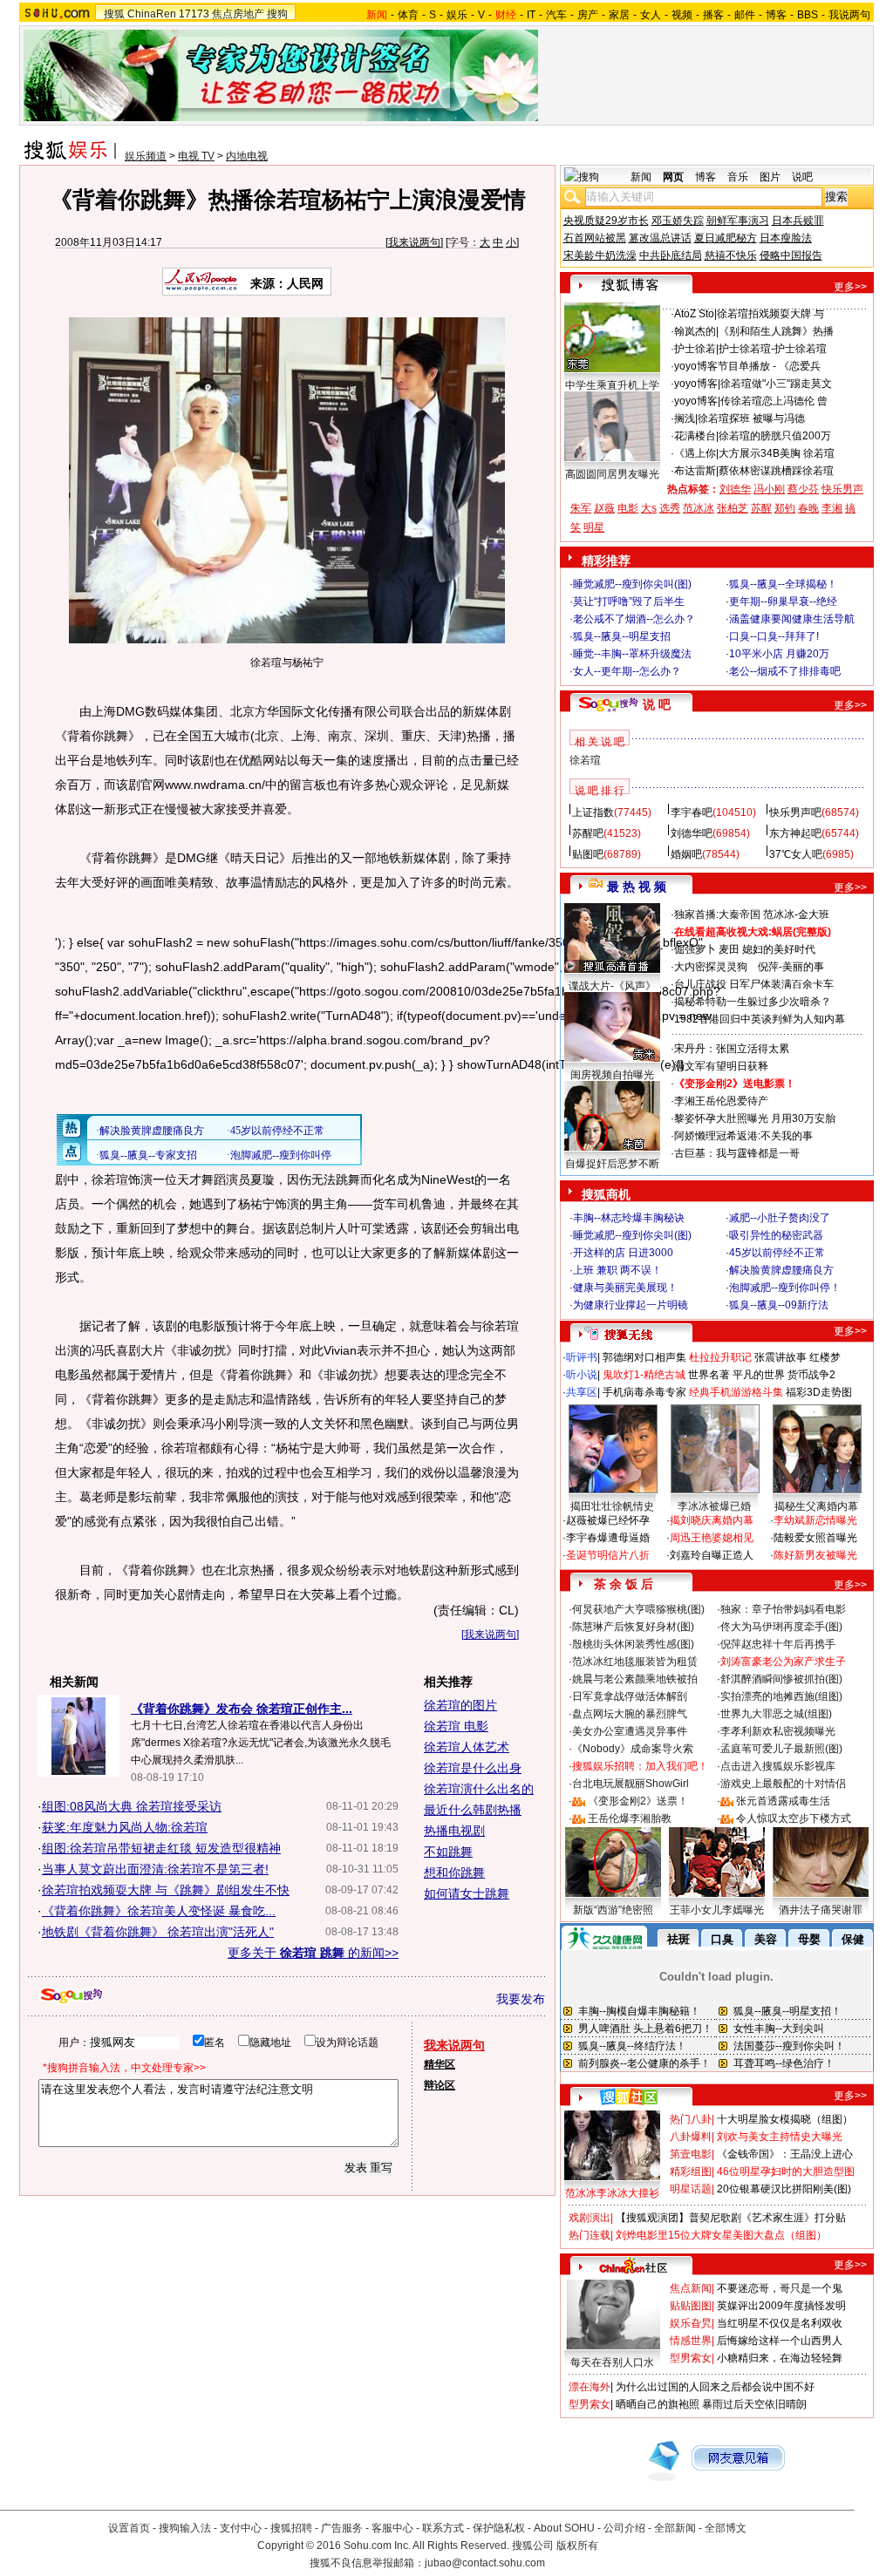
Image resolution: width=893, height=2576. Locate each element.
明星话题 (691, 2189)
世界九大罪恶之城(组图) (776, 1714)
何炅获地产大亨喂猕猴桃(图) (638, 1609)
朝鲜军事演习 (738, 221)
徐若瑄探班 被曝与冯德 (751, 418)
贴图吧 (588, 854)
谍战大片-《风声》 (612, 986)
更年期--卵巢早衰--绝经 (783, 602)
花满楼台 (695, 436)
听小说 (582, 1375)
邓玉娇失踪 (678, 221)
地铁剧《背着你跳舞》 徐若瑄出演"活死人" (158, 1932)
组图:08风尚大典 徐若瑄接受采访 (132, 1806)
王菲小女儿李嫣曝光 (717, 1910)
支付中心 (241, 2528)
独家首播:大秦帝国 (717, 914)
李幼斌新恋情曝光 (815, 1520)
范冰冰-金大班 (796, 914)
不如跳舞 (448, 1852)
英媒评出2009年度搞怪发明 (781, 2306)
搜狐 (114, 14)
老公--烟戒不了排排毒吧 (785, 671)
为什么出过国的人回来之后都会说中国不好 (715, 2387)
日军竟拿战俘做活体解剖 (630, 1696)
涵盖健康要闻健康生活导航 (792, 619)
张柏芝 (733, 508)
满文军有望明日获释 (721, 1066)
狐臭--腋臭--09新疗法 (779, 1305)
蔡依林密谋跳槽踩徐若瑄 (776, 471)
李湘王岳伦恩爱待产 (721, 1101)
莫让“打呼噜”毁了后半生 (629, 602)
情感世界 (691, 2341)
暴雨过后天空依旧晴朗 (754, 2404)
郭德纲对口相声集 (644, 1357)
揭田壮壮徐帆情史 (612, 1506)
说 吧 (657, 704)
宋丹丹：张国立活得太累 (732, 1049)
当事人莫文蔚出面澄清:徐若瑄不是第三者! (155, 1869)
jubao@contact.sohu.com (485, 2563)
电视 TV (196, 156)
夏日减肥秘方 (726, 238)
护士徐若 (695, 349)
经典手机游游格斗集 (736, 1392)
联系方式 (443, 2528)
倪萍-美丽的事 (791, 967)
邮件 (745, 15)
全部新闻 (675, 2528)
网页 (673, 177)
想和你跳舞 (454, 1873)
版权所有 (577, 2545)
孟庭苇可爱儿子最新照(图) (781, 1749)
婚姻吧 (686, 854)
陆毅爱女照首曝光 (815, 1538)
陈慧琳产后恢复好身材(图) (633, 1627)
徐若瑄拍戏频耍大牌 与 (770, 314)
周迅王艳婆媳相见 (712, 1538)
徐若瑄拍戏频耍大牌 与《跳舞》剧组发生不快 (166, 1890)
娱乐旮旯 (691, 2323)
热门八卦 (691, 2119)
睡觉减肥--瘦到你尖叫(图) (632, 584)
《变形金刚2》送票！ (638, 1801)
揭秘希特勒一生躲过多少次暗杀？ (753, 1002)
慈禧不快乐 (731, 255)
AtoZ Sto (694, 314)
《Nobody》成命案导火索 (633, 1749)
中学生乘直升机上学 (612, 385)
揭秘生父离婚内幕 (816, 1506)
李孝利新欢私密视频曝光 (778, 1731)
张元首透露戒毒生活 (783, 1801)
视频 (682, 15)
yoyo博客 (696, 366)
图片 (770, 177)
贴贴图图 (691, 2306)
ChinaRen (152, 14)
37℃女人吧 (796, 854)
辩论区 (440, 2085)
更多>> (850, 287)
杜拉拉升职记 (720, 1357)
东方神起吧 (795, 833)
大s (649, 508)
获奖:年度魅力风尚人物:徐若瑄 (125, 1827)
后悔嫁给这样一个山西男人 (780, 2341)
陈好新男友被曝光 (815, 1555)
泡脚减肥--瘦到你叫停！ (785, 1288)
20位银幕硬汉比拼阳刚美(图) (784, 2189)
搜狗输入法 (185, 2528)
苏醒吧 (588, 833)
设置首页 (129, 2528)
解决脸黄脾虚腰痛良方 (781, 1270)
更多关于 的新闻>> (313, 1953)
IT (531, 15)
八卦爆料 (691, 2137)
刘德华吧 (692, 833)
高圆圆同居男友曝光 (612, 474)
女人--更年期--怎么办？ (627, 671)
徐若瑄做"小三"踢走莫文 (776, 384)
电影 (628, 508)
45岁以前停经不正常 (777, 1253)
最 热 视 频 (637, 887)
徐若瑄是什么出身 (473, 1768)
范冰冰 (699, 508)
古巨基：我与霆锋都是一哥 (737, 1153)
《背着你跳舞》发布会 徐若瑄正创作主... (242, 1709)
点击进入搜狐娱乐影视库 (778, 1766)
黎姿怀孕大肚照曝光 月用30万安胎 (755, 1118)
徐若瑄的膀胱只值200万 (775, 436)
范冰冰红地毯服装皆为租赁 (635, 1662)
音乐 (738, 177)
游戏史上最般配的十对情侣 (783, 1784)
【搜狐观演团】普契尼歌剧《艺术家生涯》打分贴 (731, 2218)
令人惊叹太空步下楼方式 (794, 1818)
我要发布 (521, 1999)
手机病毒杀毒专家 (644, 1392)
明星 (594, 527)
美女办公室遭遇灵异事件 (630, 1731)
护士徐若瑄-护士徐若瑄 (773, 349)
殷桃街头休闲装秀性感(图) (633, 1644)
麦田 (729, 949)
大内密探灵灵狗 (711, 967)
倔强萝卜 (695, 949)
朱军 (581, 508)
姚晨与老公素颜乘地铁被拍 (635, 1679)
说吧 (802, 177)
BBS (808, 15)
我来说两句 (414, 242)
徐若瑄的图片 (460, 1705)
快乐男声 (842, 489)
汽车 (556, 15)
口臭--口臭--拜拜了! (774, 636)
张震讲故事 (781, 1357)
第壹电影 (691, 2154)
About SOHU (564, 2528)
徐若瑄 (585, 760)
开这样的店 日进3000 (623, 1253)
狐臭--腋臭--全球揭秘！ (783, 584)
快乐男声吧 (795, 812)
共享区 (582, 1392)
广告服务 (342, 2528)
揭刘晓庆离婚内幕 (712, 1520)
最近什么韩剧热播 (473, 1810)
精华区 (440, 2064)
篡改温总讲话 (660, 238)
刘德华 (735, 489)
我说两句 (849, 15)
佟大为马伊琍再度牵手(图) (781, 1627)
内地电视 (247, 156)
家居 (619, 15)
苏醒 (761, 508)
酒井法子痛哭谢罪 (821, 1910)
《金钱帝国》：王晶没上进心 (785, 2154)
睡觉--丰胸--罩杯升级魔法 (632, 654)
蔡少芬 (803, 489)
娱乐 (457, 15)
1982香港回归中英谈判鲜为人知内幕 (760, 1019)
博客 (776, 15)
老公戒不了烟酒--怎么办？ (634, 619)
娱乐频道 (146, 156)
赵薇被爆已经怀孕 (608, 1520)
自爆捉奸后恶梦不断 (612, 1164)
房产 (588, 15)
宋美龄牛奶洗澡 (600, 255)
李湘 (832, 508)
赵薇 (604, 508)
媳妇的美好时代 (779, 949)
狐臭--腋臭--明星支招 (622, 636)
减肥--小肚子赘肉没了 (780, 1218)
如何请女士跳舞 (467, 1893)
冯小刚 (769, 489)
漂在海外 (590, 2387)
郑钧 (785, 508)
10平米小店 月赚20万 (779, 654)
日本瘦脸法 (786, 238)
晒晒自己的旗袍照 (658, 2404)
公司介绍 (624, 2528)
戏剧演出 (590, 2218)
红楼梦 (825, 1357)
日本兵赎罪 (798, 221)
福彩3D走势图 (819, 1392)
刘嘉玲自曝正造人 (712, 1555)
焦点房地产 (238, 14)
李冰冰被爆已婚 (714, 1506)
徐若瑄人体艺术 (467, 1747)
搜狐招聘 (291, 2528)
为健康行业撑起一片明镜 (631, 1305)
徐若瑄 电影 (456, 1726)
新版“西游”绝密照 (613, 1910)
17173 (194, 14)
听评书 (582, 1357)
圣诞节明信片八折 (608, 1555)
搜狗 (277, 14)
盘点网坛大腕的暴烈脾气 (630, 1714)
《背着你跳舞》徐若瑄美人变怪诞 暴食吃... (159, 1911)
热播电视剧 (454, 1831)
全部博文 (726, 2528)
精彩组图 (691, 2172)
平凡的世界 (759, 1375)
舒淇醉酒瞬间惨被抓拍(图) (781, 1679)
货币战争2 (811, 1375)
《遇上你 (695, 453)
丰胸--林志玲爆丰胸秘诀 (629, 1218)
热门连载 (590, 2235)
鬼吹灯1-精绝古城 (644, 1375)
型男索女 (691, 2358)
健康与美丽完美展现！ (625, 1288)
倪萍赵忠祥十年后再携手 (778, 1644)
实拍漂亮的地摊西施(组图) (781, 1696)
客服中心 (392, 2528)
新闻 (641, 177)
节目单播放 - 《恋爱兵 (769, 366)
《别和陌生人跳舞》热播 (776, 331)
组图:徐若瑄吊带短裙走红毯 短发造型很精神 (161, 1848)
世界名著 (709, 1375)
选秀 (670, 508)
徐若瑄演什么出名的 (479, 1789)
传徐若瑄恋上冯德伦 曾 (774, 401)
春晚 (808, 508)
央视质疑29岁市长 (606, 221)
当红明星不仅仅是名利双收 (780, 2323)
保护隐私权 (499, 2528)
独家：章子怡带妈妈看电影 (783, 1609)
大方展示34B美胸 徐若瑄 (777, 453)
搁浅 (685, 418)
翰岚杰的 (695, 331)
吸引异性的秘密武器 (776, 1235)
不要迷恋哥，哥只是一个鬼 (780, 2288)
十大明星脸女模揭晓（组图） (785, 2119)
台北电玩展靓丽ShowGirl (631, 1784)
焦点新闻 (691, 2288)
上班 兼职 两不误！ (617, 1270)
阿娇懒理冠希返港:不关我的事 (743, 1136)
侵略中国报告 (791, 255)
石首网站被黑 (595, 238)
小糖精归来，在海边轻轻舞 (780, 2358)
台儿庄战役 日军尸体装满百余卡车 (754, 984)
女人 (651, 15)
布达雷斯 (695, 471)
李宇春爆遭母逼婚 (608, 1538)
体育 (408, 15)
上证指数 (593, 812)
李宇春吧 (692, 812)
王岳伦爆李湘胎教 (630, 1818)
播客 (713, 15)
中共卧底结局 (671, 255)
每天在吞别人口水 (612, 2362)
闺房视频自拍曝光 (612, 1075)
